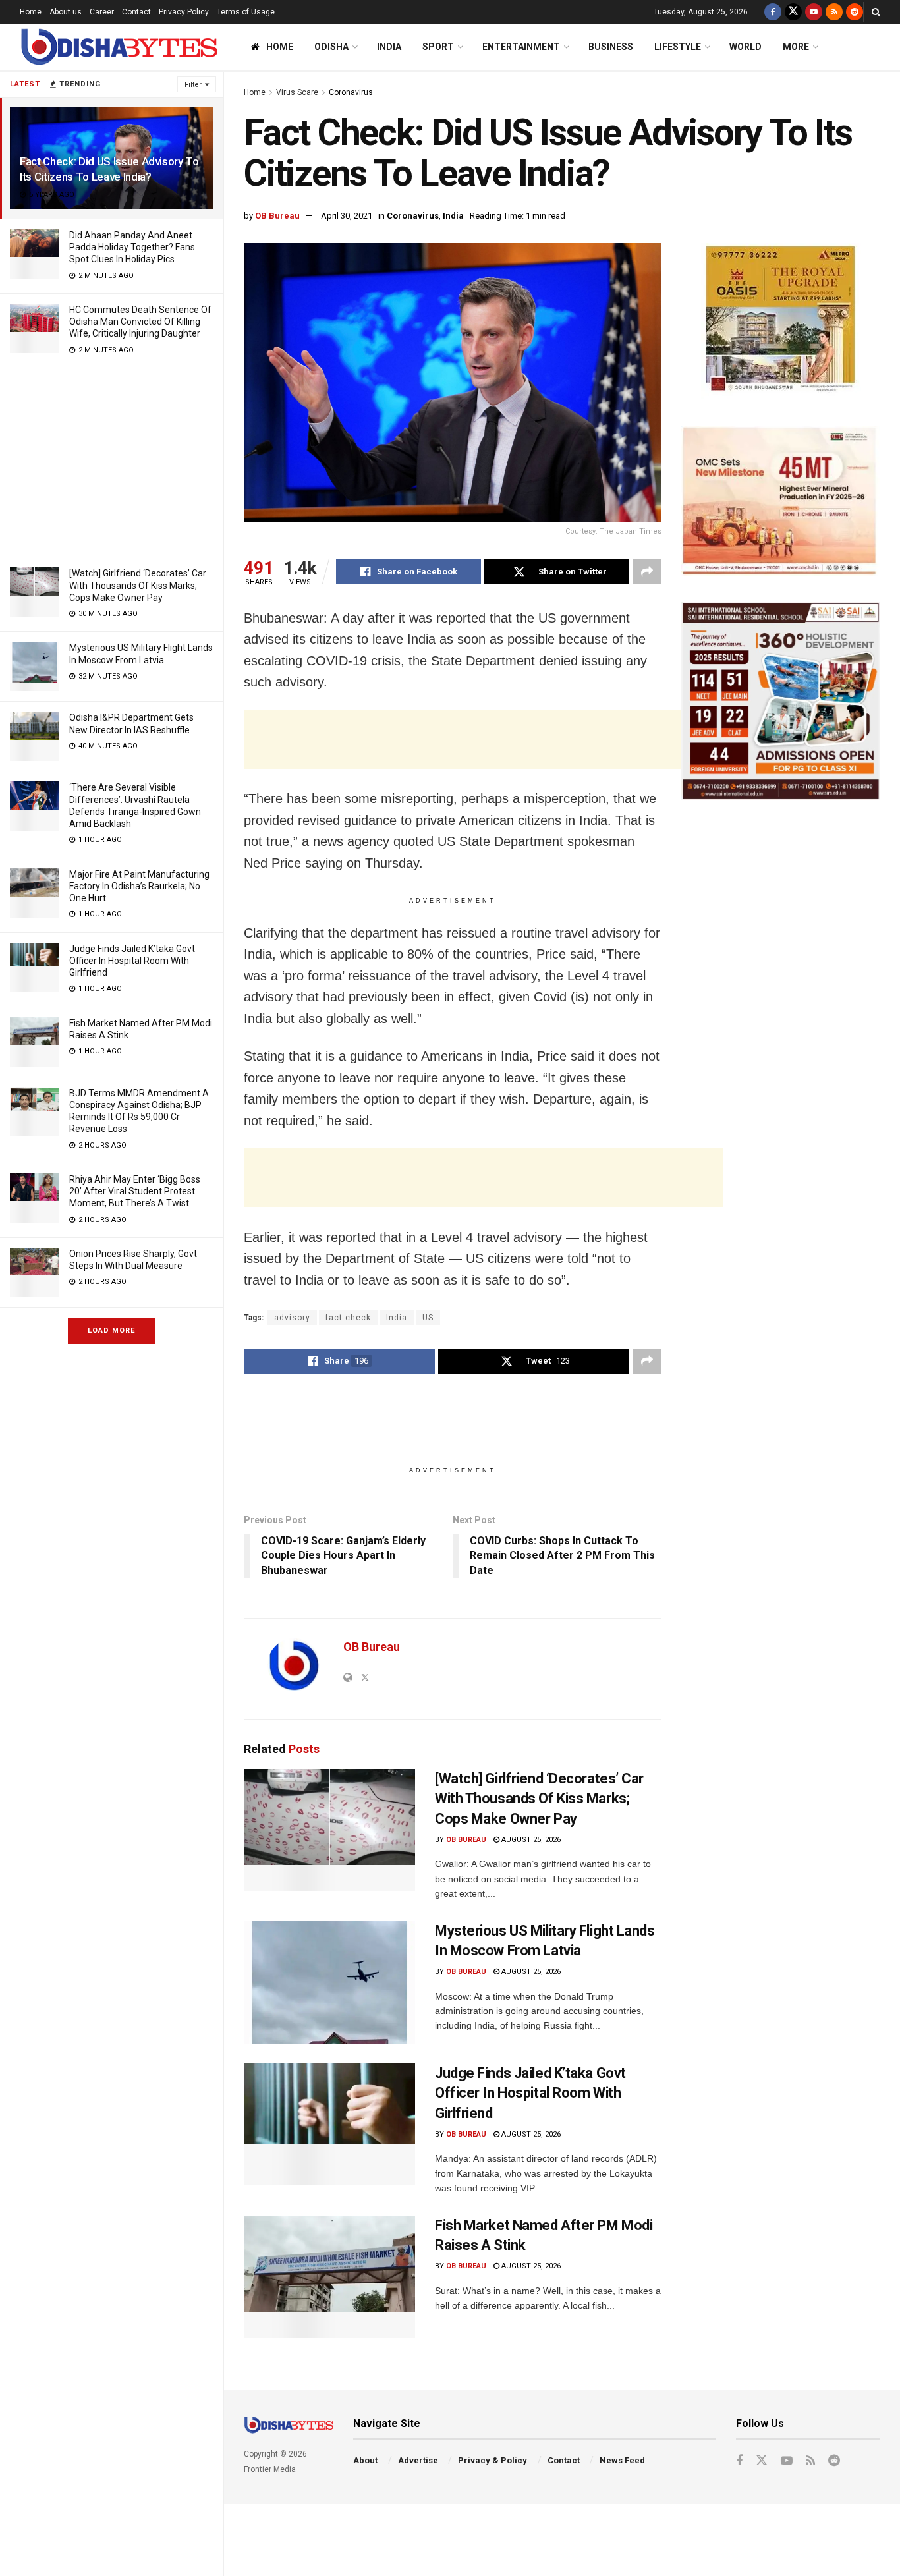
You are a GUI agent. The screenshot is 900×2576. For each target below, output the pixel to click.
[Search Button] (876, 12)
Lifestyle (678, 47)
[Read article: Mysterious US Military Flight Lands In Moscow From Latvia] (329, 1982)
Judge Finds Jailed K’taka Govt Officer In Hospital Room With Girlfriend (132, 961)
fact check (348, 1318)
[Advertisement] (111, 461)
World (745, 47)
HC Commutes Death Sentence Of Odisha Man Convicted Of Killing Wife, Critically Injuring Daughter (140, 322)
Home (31, 12)
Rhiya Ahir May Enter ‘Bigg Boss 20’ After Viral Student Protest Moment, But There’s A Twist (135, 1191)
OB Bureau (277, 216)
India (389, 47)
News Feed (622, 2460)
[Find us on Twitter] (793, 12)
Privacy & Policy (492, 2460)
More (796, 47)
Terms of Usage (246, 12)
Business (611, 47)
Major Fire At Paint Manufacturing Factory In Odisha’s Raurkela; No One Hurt (139, 886)
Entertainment (521, 47)
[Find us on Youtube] (814, 12)
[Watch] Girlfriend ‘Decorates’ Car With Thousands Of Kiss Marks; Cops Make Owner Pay (138, 585)
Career (102, 12)
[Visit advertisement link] (781, 321)
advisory (292, 1318)
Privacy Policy (184, 12)
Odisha (331, 47)
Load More (111, 1330)
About (365, 2460)
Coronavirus (351, 92)
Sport (438, 47)
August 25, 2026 (530, 1840)
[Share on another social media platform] (647, 572)
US (428, 1318)
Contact (136, 12)
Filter (193, 85)
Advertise (418, 2460)
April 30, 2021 (347, 216)
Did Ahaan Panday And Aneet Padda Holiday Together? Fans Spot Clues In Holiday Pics (132, 247)
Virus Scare (297, 92)
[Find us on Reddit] (855, 12)
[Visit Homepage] (119, 47)
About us (66, 12)
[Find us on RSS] (834, 12)
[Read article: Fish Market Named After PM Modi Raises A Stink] (329, 2277)
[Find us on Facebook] (773, 12)
